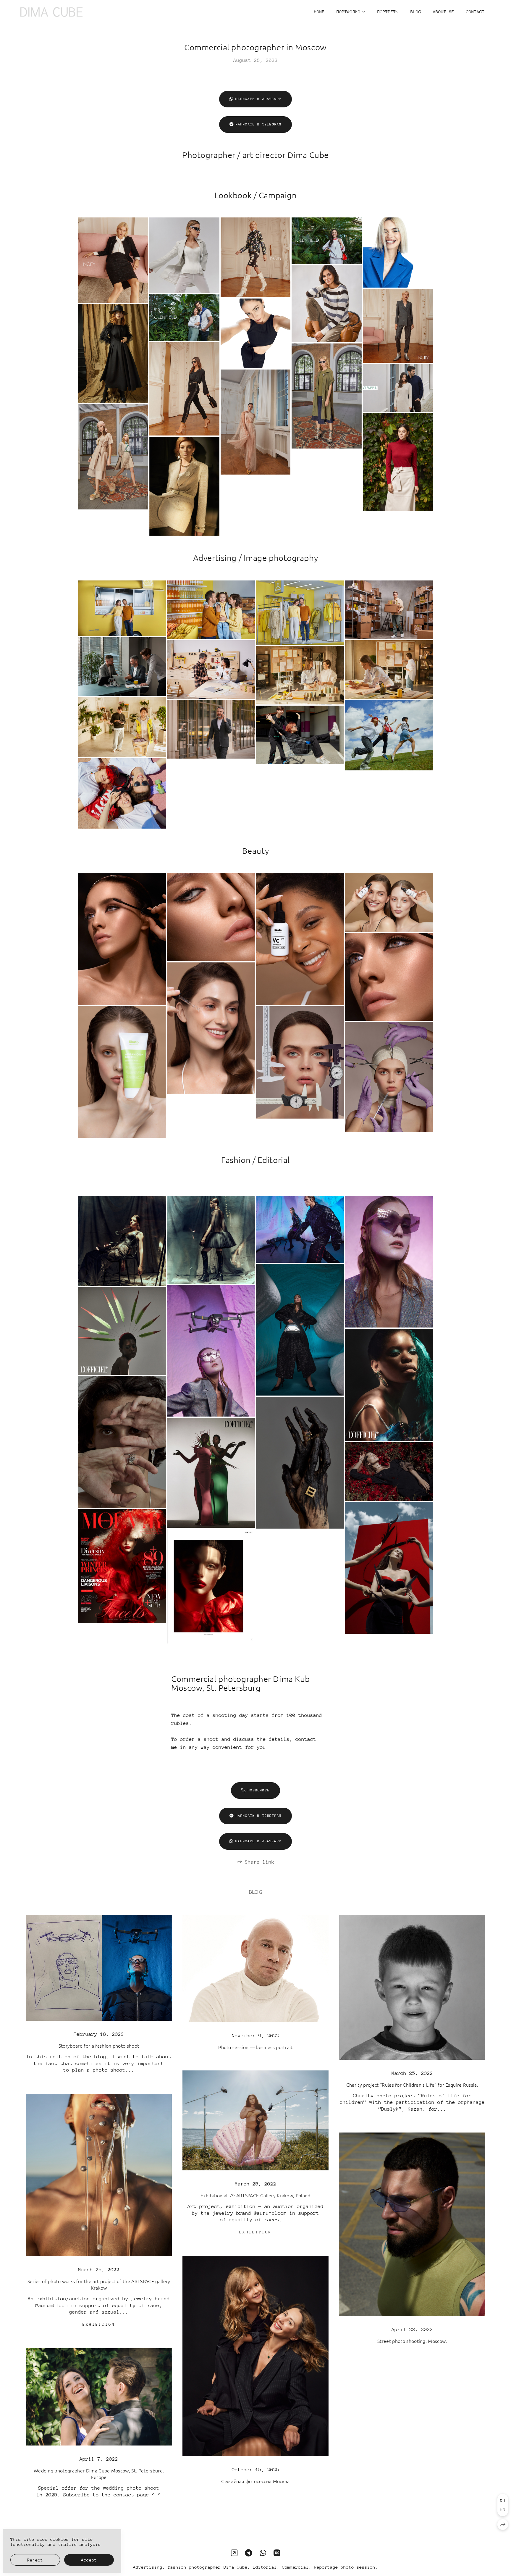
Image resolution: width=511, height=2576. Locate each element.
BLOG (416, 12)
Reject (35, 2560)
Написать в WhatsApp (258, 99)
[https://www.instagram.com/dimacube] (234, 2553)
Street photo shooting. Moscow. (412, 2341)
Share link (260, 1862)
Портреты (388, 12)
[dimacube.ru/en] (51, 12)
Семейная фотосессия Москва (255, 2481)
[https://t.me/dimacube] (248, 2553)
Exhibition (256, 2232)
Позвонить (259, 1790)
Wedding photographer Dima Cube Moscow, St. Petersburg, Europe (99, 2474)
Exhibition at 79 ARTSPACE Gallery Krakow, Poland (255, 2195)
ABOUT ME (444, 12)
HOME (319, 12)
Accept (89, 2560)
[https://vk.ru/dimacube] (277, 2553)
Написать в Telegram (259, 124)
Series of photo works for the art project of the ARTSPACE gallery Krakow (99, 2284)
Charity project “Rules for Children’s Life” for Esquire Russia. (412, 2085)
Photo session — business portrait (256, 2047)
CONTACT (475, 12)
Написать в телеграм (259, 1816)
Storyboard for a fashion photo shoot (99, 2046)
